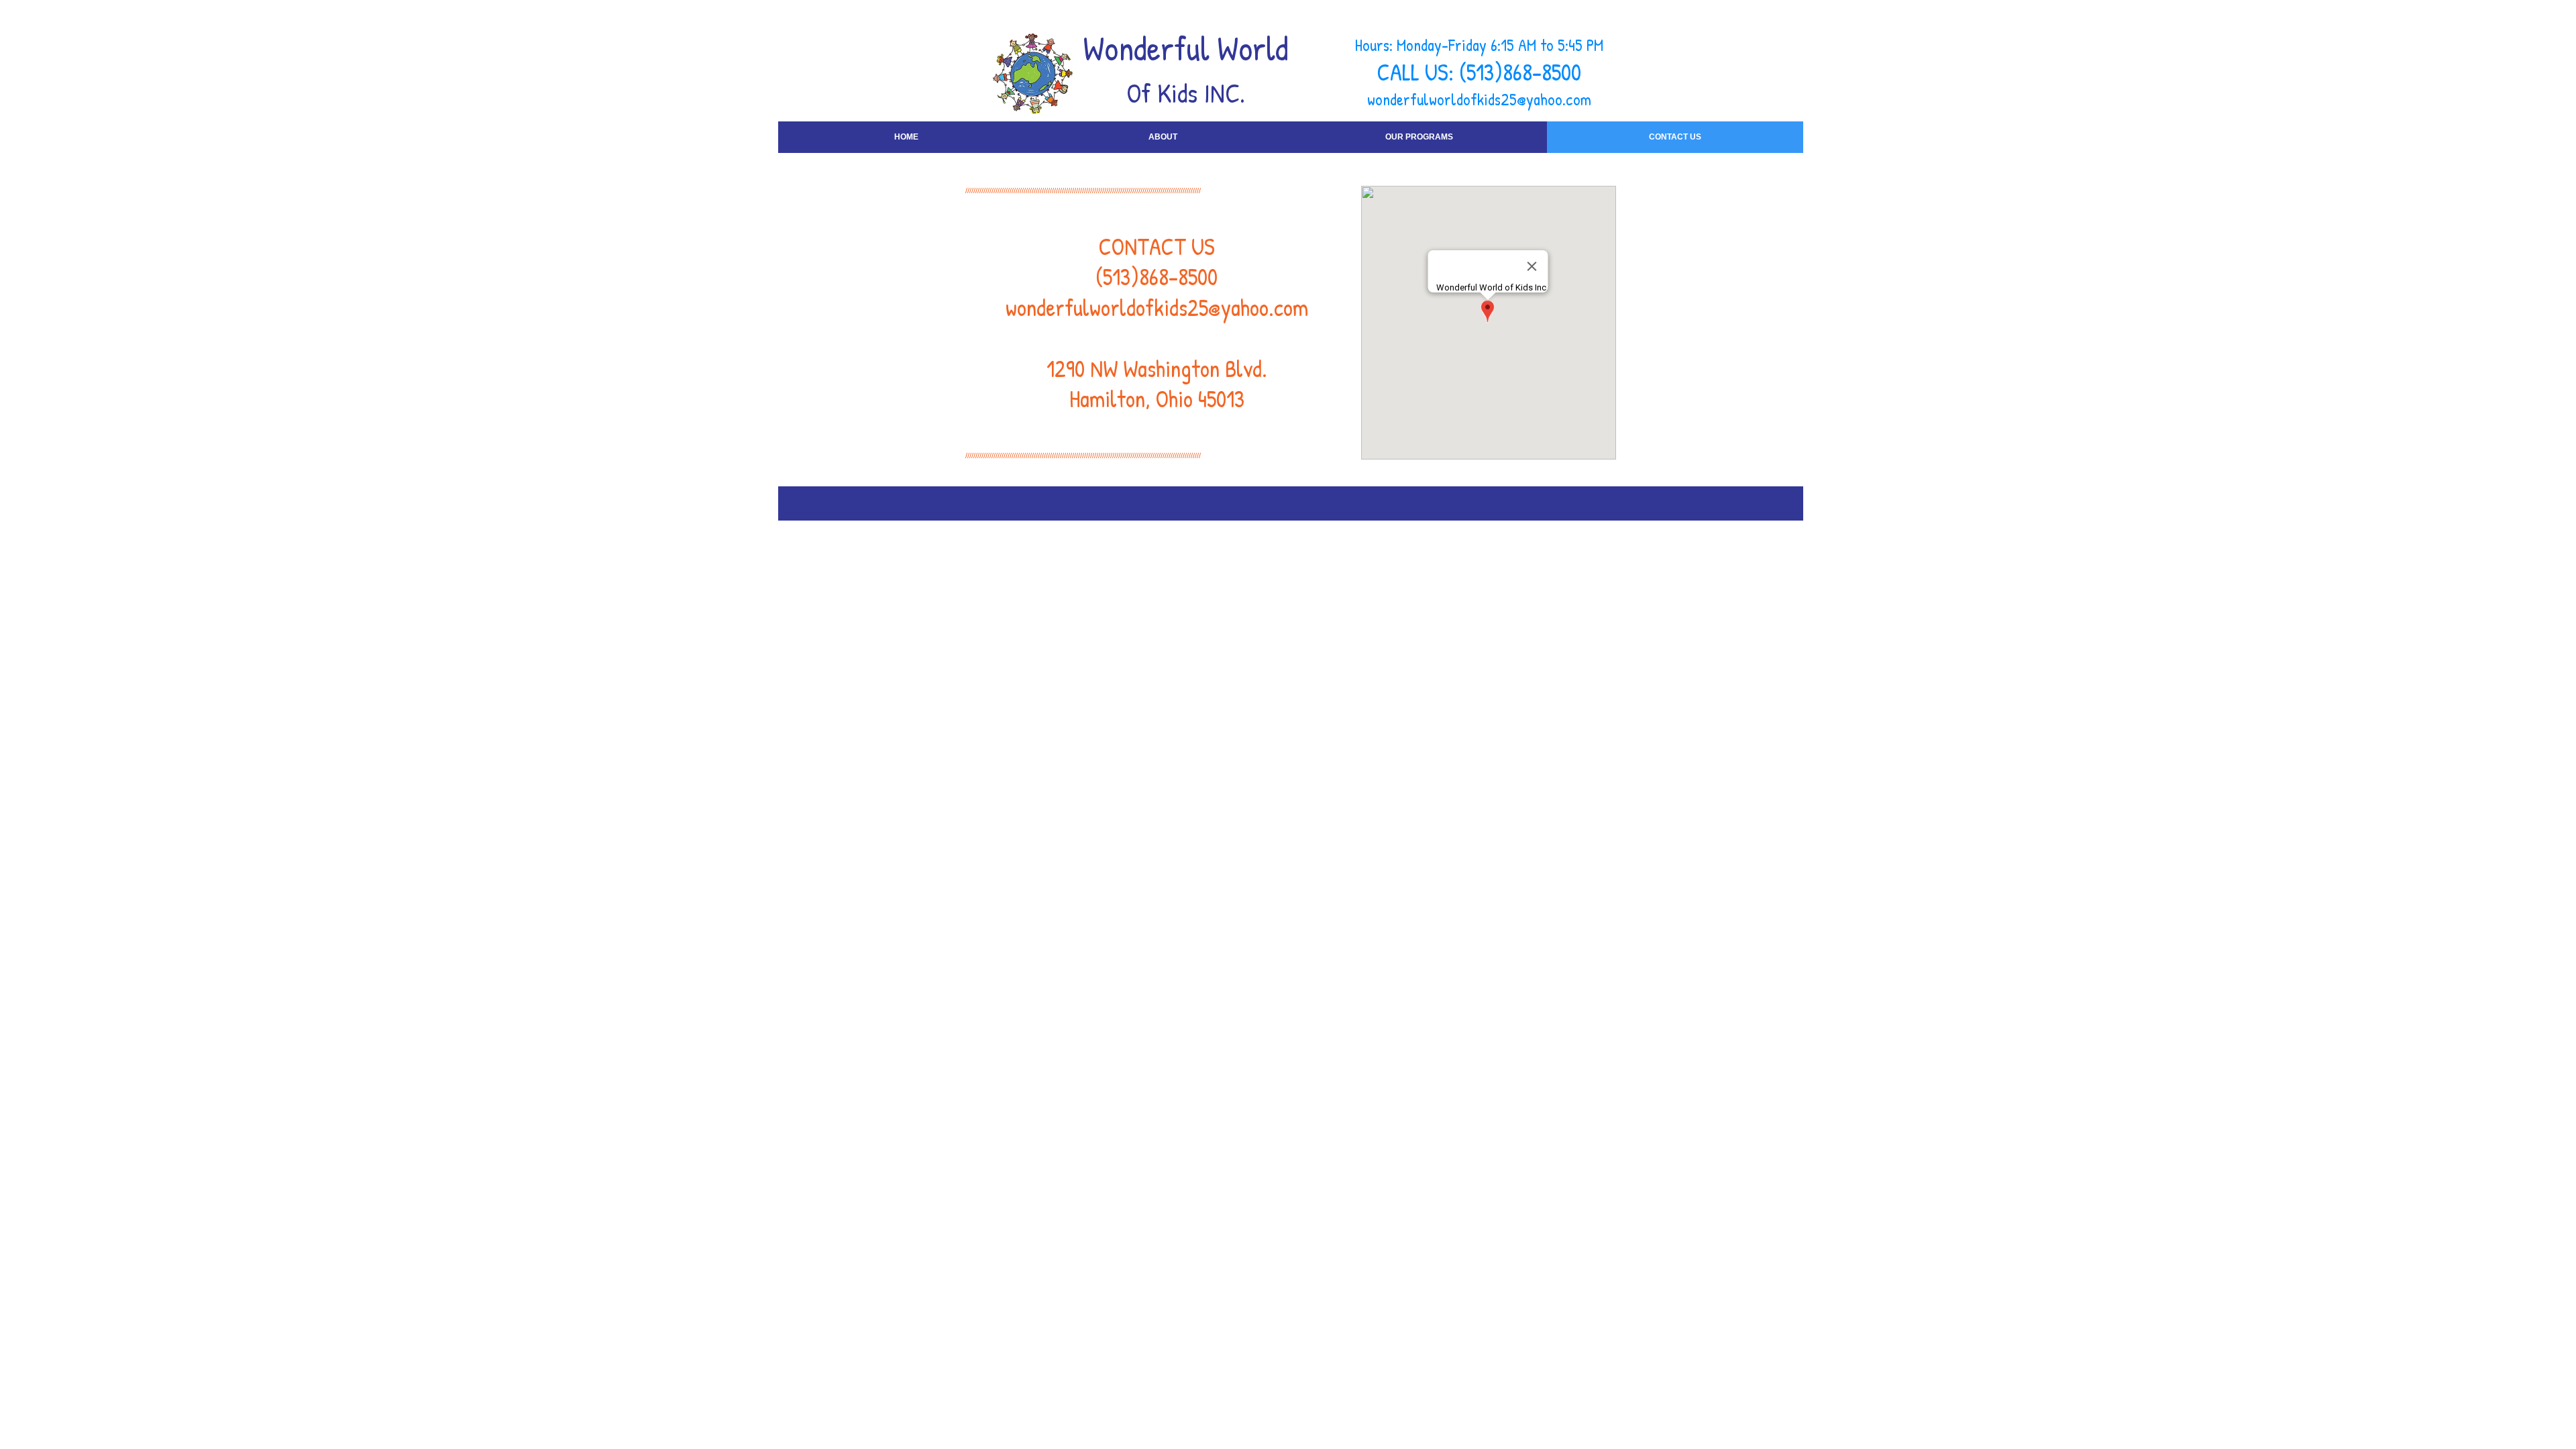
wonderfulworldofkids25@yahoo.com (1479, 99)
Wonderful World (1186, 48)
